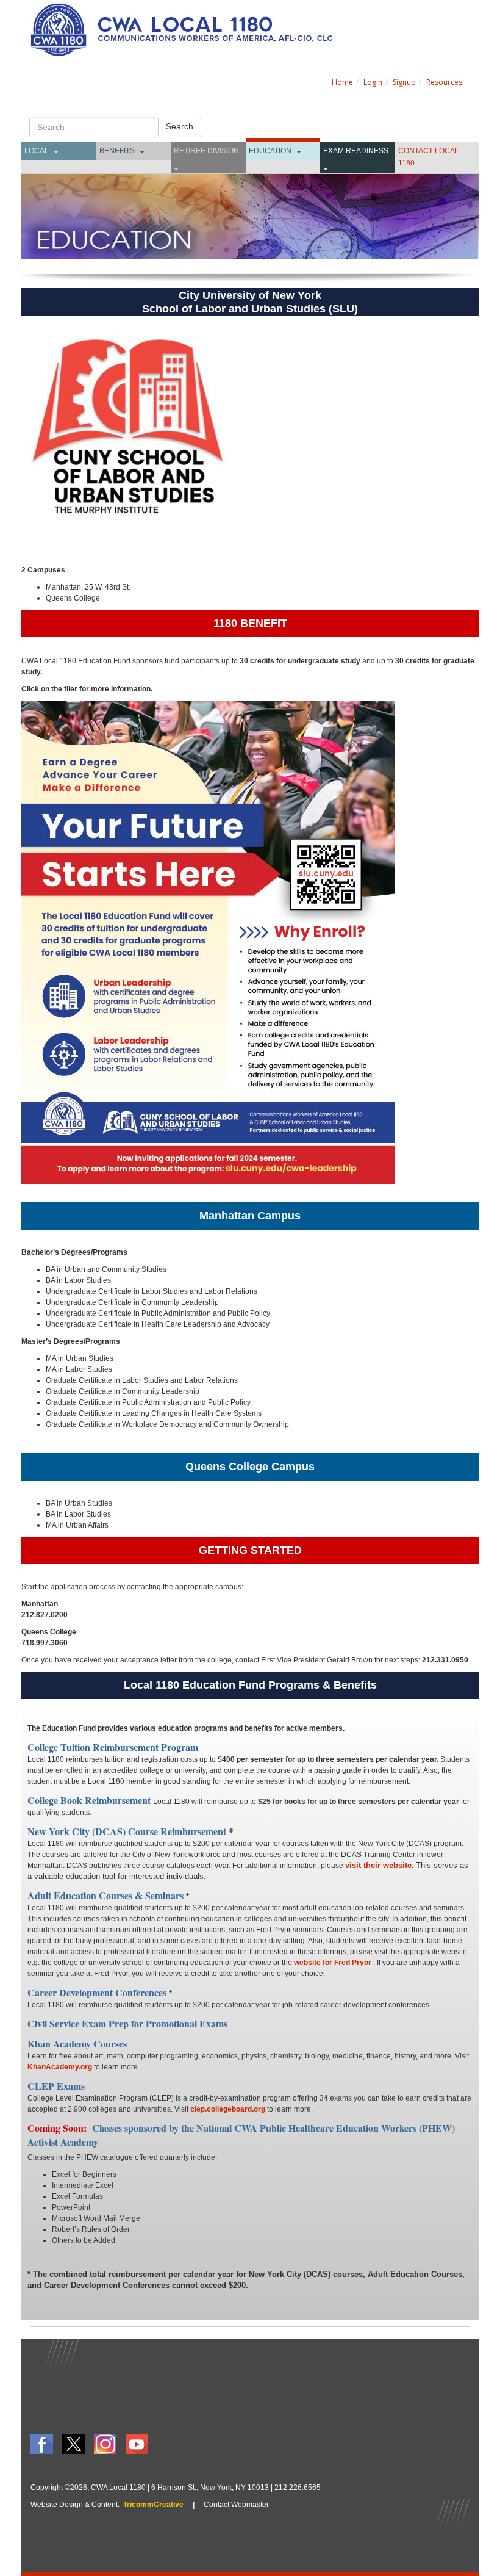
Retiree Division (206, 151)
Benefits (117, 151)
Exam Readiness (356, 151)
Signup (404, 82)
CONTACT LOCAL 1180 (429, 157)
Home (342, 82)
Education (270, 151)
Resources (444, 82)
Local (37, 151)
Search (180, 126)
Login (373, 82)
